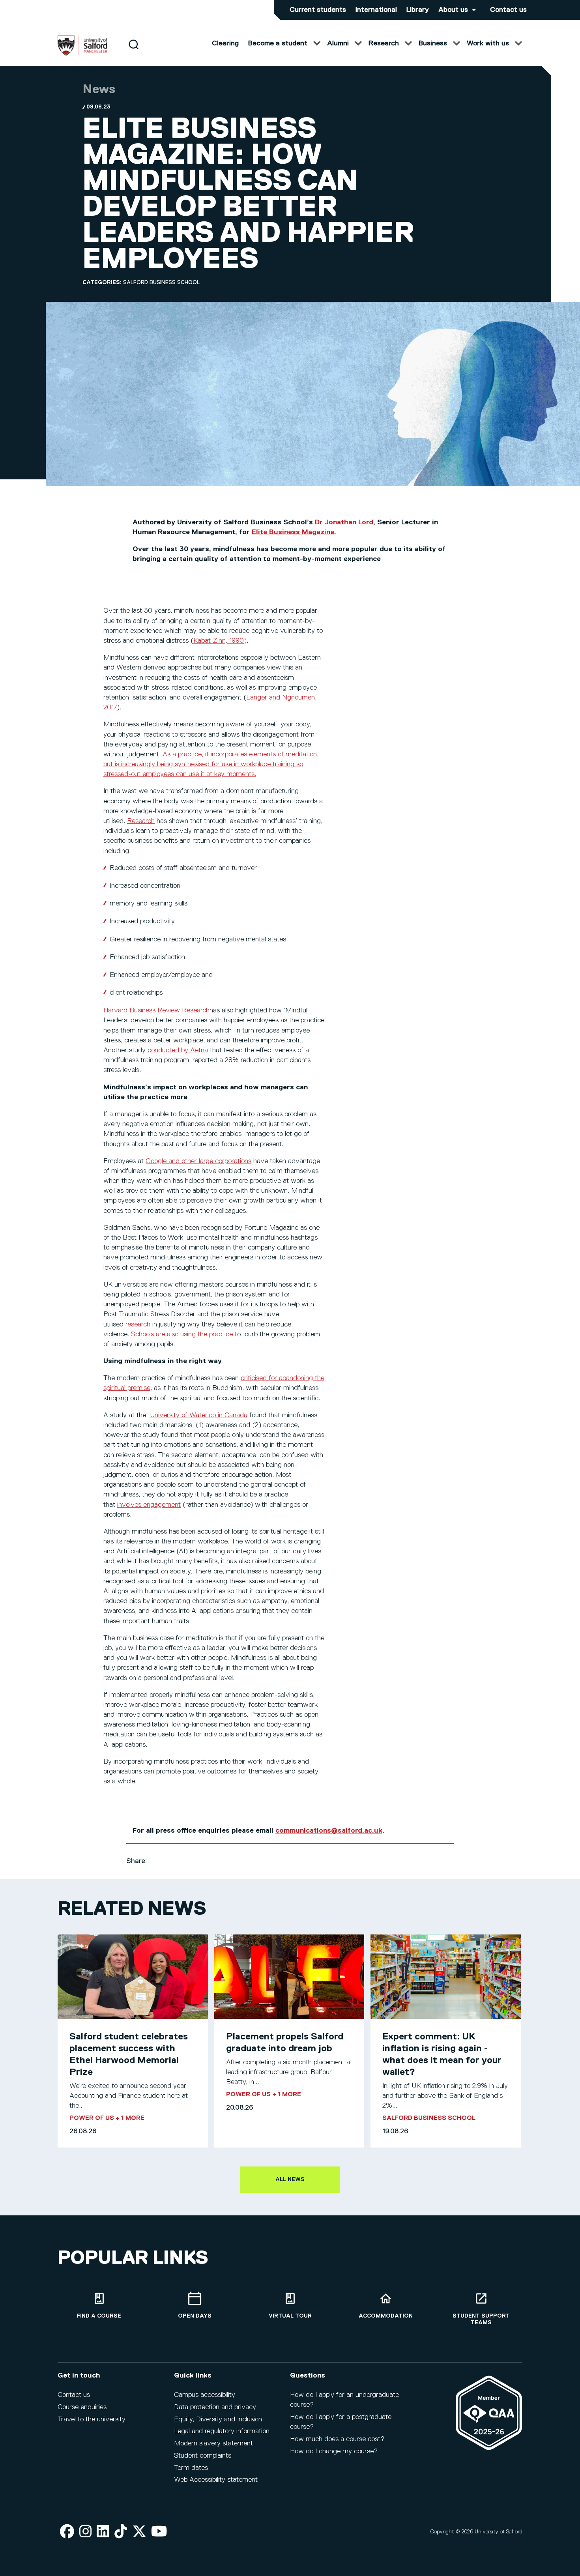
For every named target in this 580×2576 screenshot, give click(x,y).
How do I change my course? (334, 2451)
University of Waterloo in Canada (199, 1415)
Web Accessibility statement (216, 2480)
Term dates (191, 2468)
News (99, 90)
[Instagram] (86, 2532)
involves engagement (149, 1505)
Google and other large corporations (198, 1161)
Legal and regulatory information (222, 2431)
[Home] (82, 54)
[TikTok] (121, 2532)
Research (141, 821)
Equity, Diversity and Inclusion (218, 2419)
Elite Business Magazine (293, 532)
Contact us (508, 10)
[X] (139, 2532)
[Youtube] (159, 2532)
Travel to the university (92, 2419)
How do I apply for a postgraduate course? (341, 2422)
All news (290, 2179)
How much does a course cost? (337, 2439)
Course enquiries (82, 2407)
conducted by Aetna (178, 1050)
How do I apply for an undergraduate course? (344, 2400)
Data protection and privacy (215, 2407)
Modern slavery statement (213, 2443)
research (138, 1324)
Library (418, 10)
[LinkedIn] (103, 2532)
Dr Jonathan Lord (344, 522)
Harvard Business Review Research (156, 1010)
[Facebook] (67, 2532)
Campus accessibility (205, 2395)
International (376, 10)
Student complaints (203, 2456)
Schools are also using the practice (182, 1334)
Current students (318, 10)
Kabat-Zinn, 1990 (219, 641)
